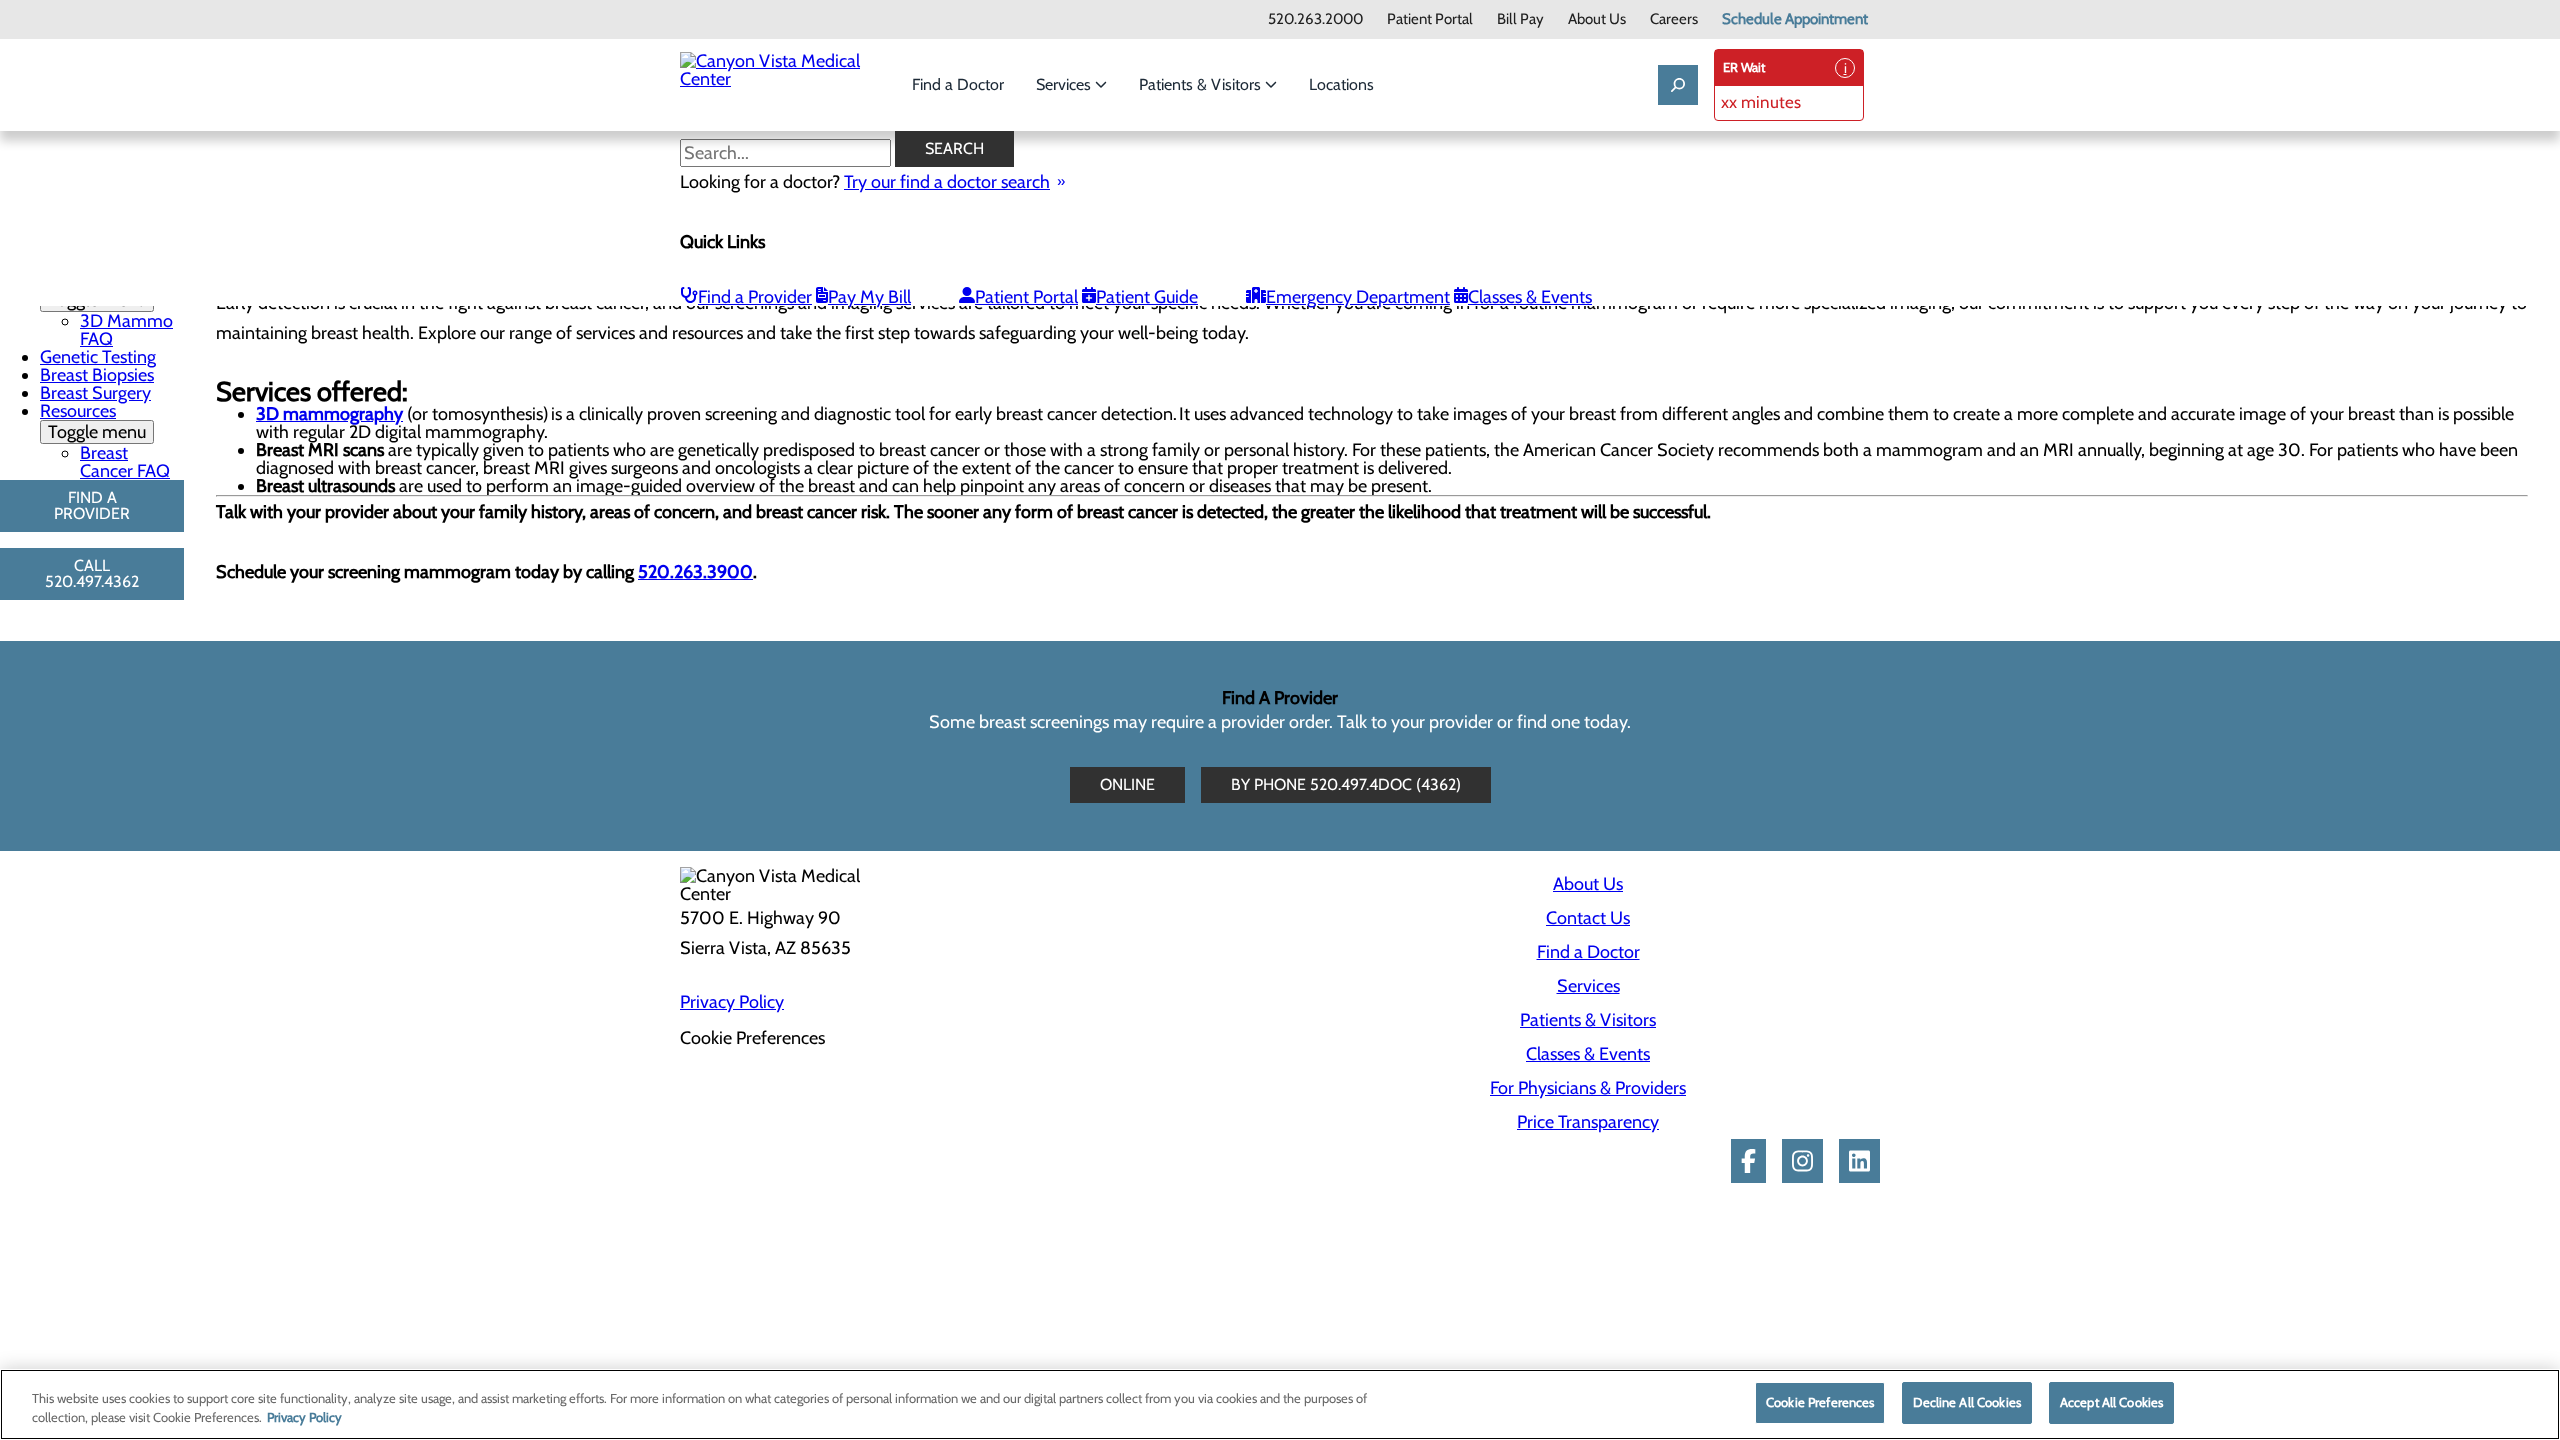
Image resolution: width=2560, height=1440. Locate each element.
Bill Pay (1520, 19)
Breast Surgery (95, 393)
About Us (1597, 19)
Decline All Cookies (1966, 1402)
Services (1065, 84)
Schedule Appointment (1795, 19)
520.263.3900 (695, 572)
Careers (1674, 19)
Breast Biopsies (97, 375)
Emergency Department (1358, 297)
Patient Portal (1430, 19)
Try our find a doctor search (947, 182)
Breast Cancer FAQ (125, 462)
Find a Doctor (958, 84)
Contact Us (1588, 918)
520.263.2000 (1315, 19)
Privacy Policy (732, 1002)
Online (1127, 784)
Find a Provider (755, 297)
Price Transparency (1588, 1122)
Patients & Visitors (1202, 84)
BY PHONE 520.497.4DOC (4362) (1346, 784)
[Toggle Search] (1678, 85)
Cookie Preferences (1820, 1402)
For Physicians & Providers (1588, 1088)
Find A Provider (92, 505)
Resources (93, 421)
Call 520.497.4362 (92, 573)
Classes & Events (1530, 297)
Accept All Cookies (2111, 1402)
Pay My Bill (869, 297)
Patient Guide (1147, 297)
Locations (1341, 84)
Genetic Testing (98, 357)
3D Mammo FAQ (126, 330)
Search (954, 148)
